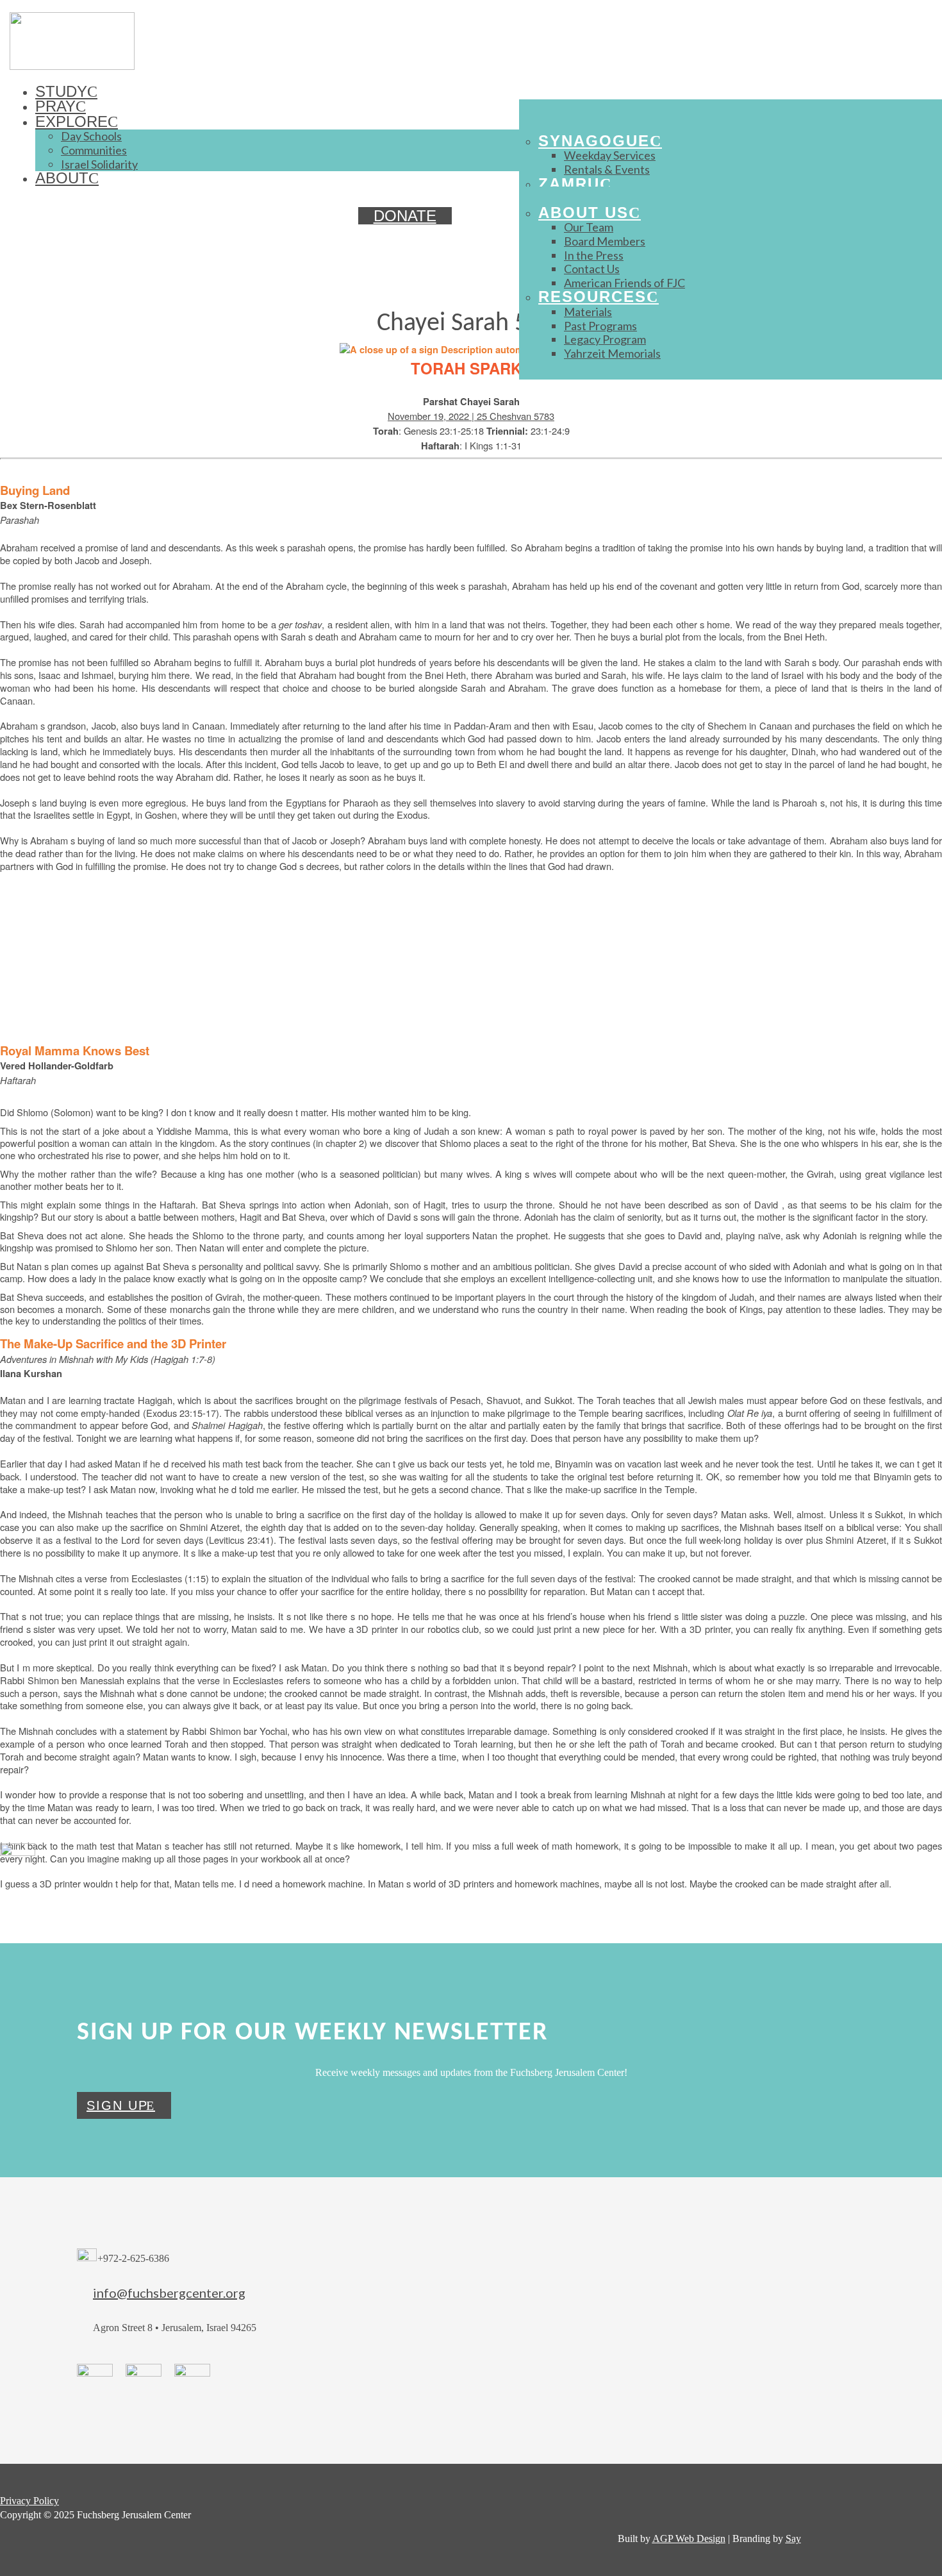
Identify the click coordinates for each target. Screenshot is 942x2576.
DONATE (405, 216)
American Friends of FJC (624, 283)
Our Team (589, 227)
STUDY (61, 91)
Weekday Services (610, 155)
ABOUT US (583, 213)
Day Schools (91, 136)
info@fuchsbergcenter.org (169, 2293)
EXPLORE (71, 121)
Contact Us (592, 269)
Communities (94, 150)
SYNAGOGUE (594, 141)
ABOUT (62, 178)
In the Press (594, 255)
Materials (588, 312)
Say (793, 2538)
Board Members (605, 241)
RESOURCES (592, 297)
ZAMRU (569, 184)
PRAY (55, 106)
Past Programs (600, 326)
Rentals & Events (607, 169)
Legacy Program (605, 339)
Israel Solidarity (99, 164)
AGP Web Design (689, 2538)
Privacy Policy (29, 2501)
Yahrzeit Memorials (612, 353)
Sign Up (117, 2105)
